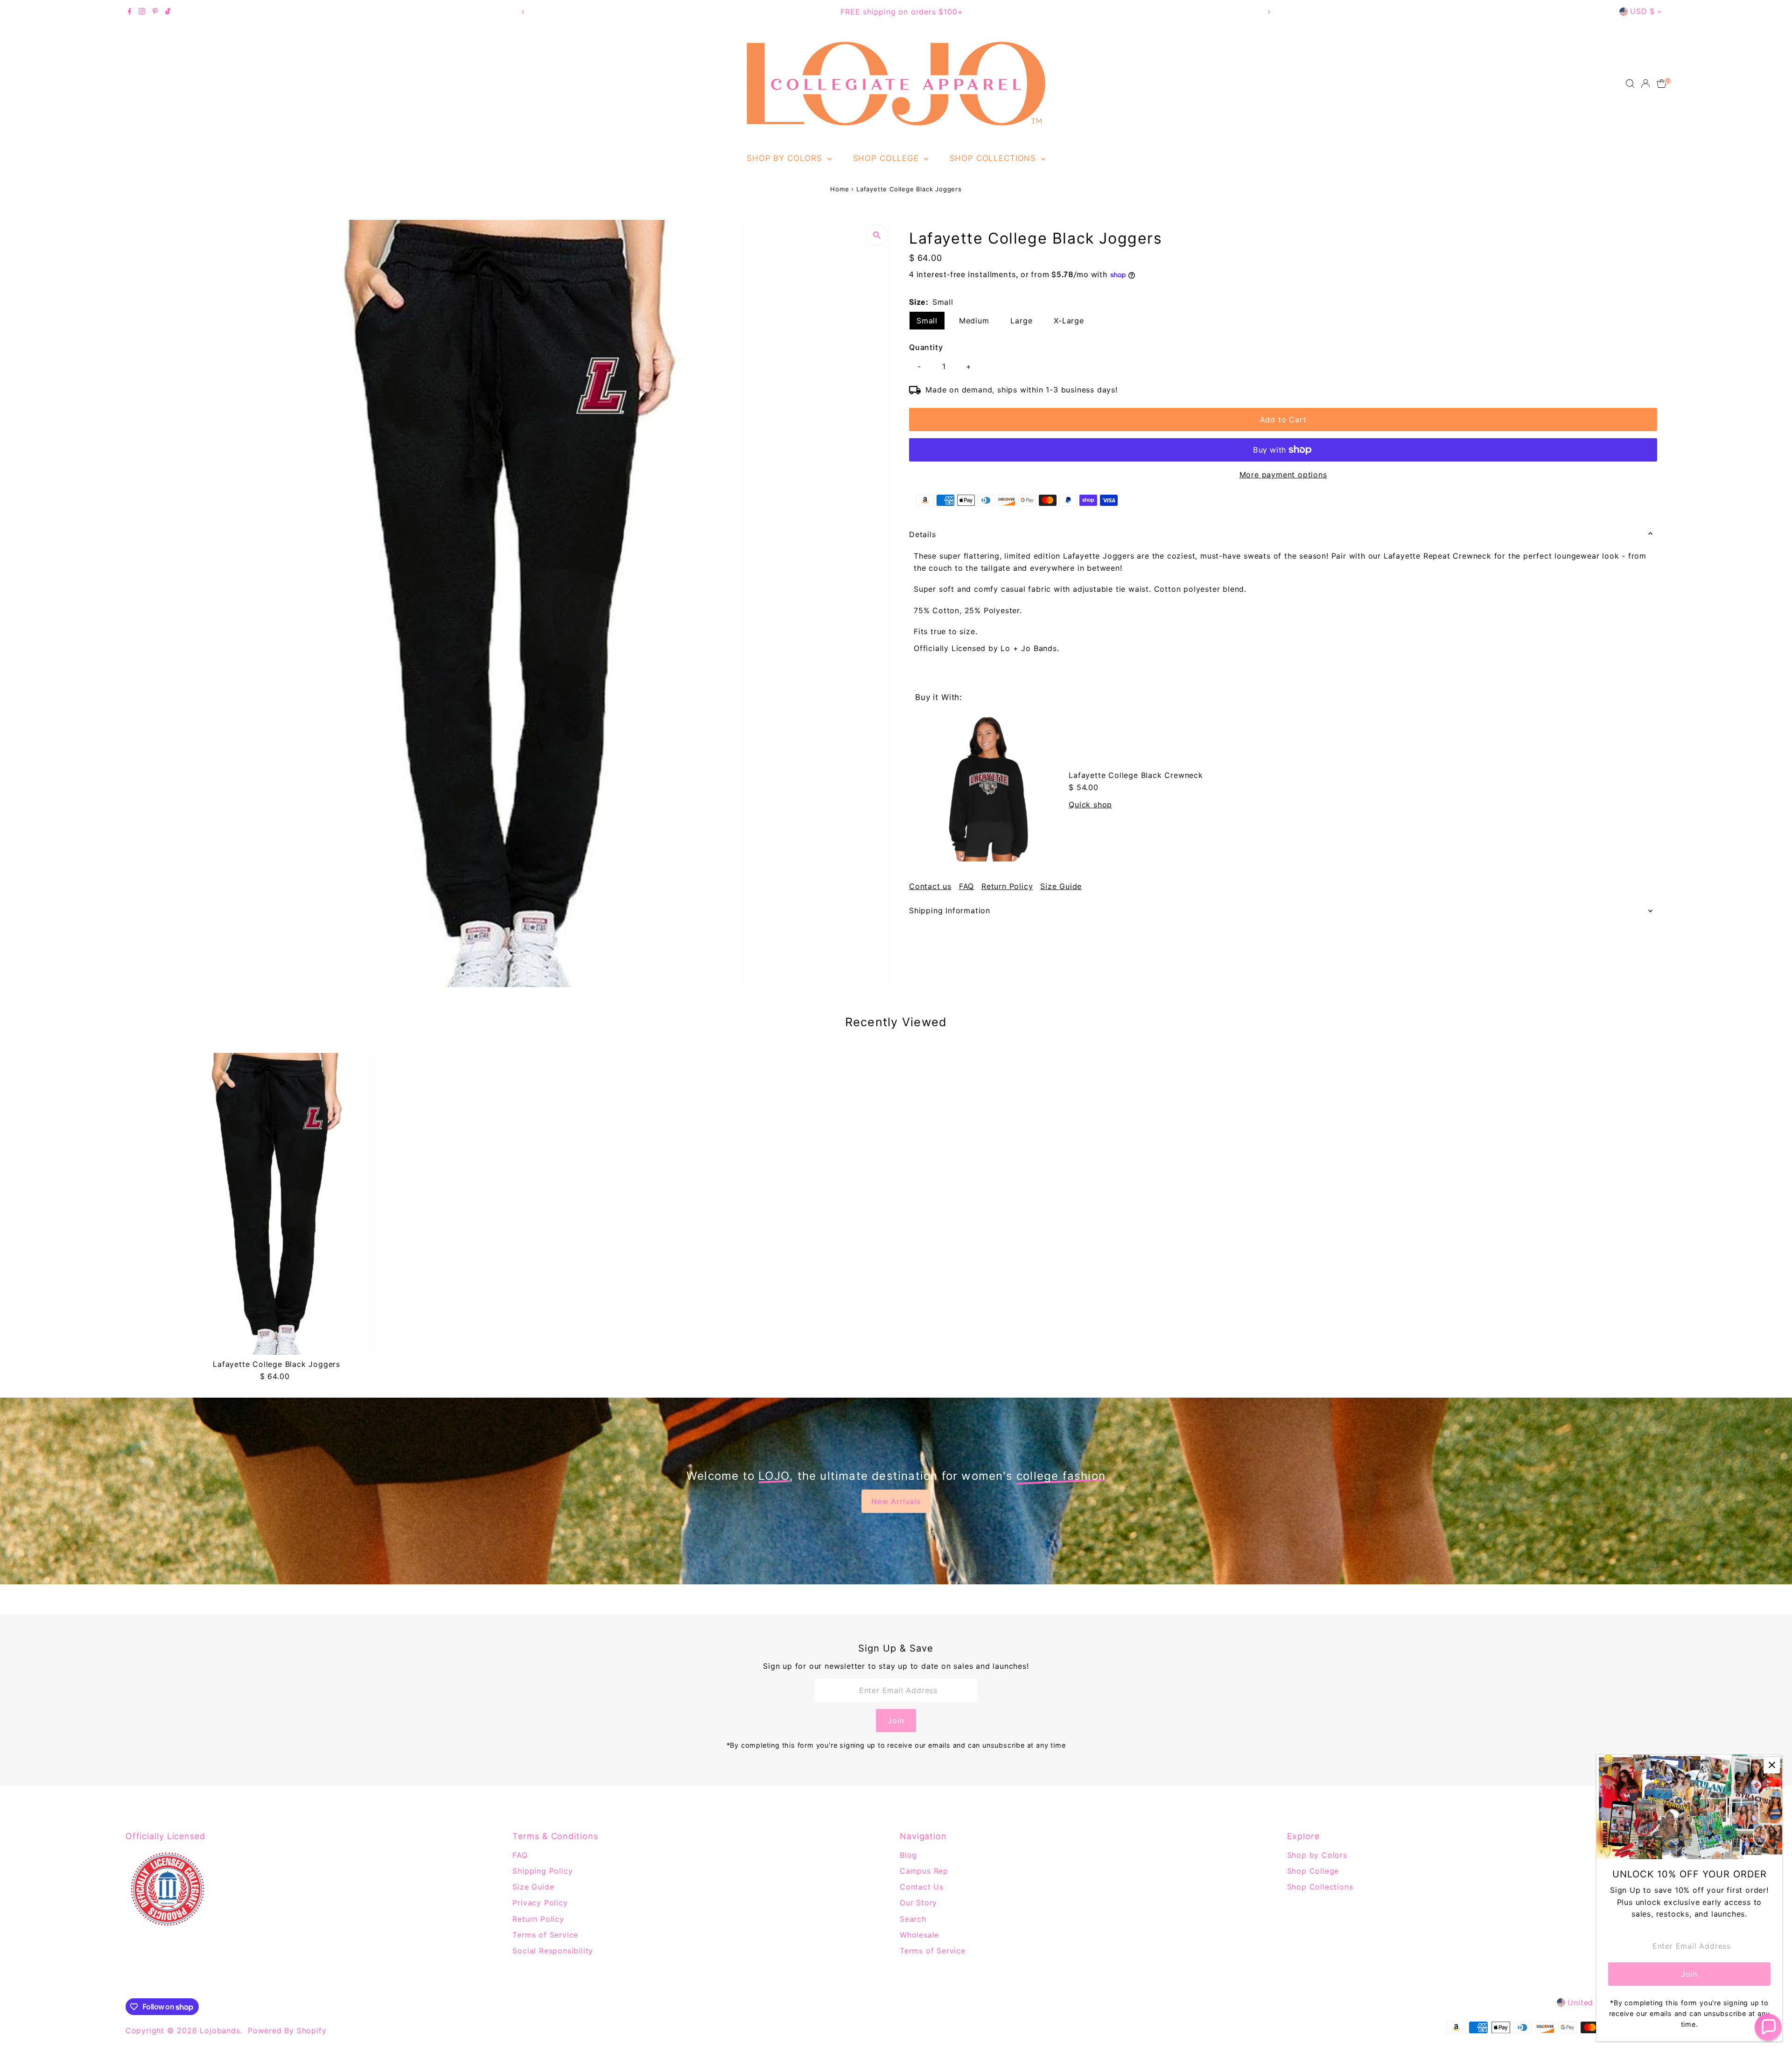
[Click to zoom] (877, 235)
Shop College (887, 158)
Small (927, 321)
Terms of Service (545, 1935)
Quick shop (1090, 805)
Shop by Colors (786, 158)
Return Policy (1007, 886)
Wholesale (919, 1935)
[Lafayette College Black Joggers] (277, 1204)
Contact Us (922, 1887)
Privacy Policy (540, 1903)
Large (1021, 321)
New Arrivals (896, 1501)
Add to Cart (1283, 420)
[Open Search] (1630, 84)
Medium (974, 321)
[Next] (1269, 12)
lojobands (220, 2030)
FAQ (966, 886)
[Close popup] (1772, 1765)
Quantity (926, 347)
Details (923, 534)
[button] (1768, 2027)
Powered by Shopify (287, 2030)
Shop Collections (994, 158)
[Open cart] (1662, 84)
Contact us (930, 886)
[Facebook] (130, 12)
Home (840, 189)
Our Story (918, 1903)
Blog (908, 1855)
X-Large (1069, 321)
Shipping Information (950, 910)
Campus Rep (924, 1871)
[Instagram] (142, 12)
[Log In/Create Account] (1645, 84)
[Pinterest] (155, 12)
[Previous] (523, 12)
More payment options (1283, 475)
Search (913, 1919)
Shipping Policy (542, 1871)
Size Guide (1061, 886)
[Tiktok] (168, 12)
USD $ (1642, 11)
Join (896, 1721)
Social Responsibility (553, 1951)
